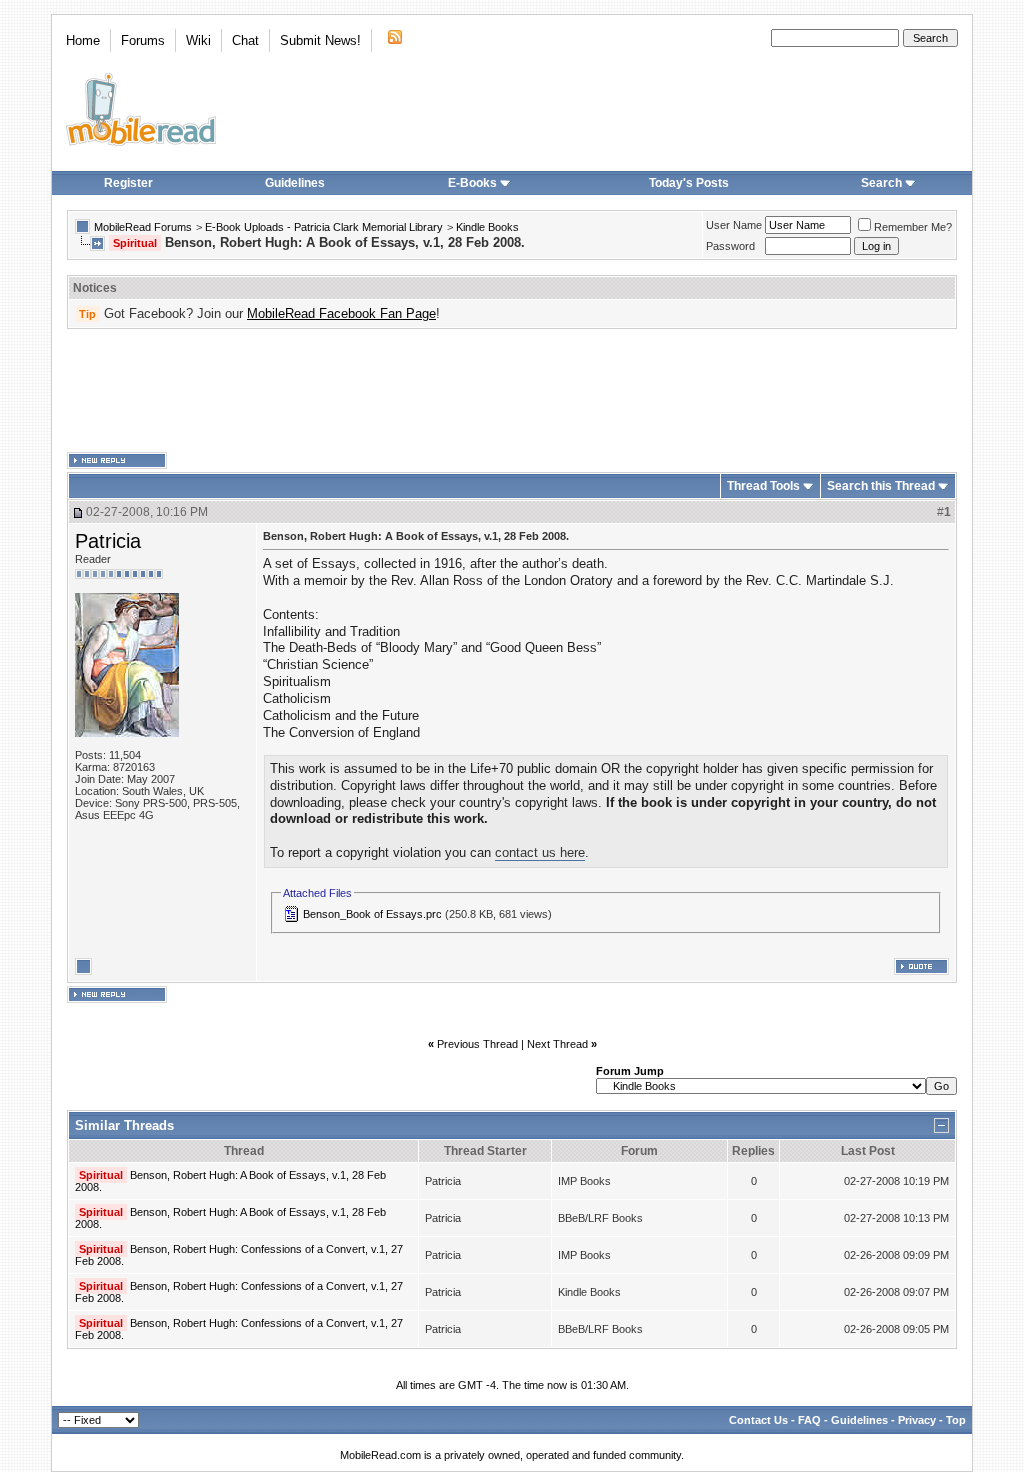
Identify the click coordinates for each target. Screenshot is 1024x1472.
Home (83, 40)
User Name (734, 225)
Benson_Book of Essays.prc (372, 914)
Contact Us (758, 1420)
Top (956, 1420)
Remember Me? (913, 227)
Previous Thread (477, 1044)
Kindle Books (487, 227)
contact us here (540, 852)
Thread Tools (763, 486)
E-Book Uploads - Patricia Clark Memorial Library (324, 227)
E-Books (472, 183)
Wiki (198, 40)
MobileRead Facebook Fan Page (341, 313)
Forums (143, 40)
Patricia (108, 541)
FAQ (809, 1420)
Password (730, 246)
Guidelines (295, 183)
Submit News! (320, 40)
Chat (245, 40)
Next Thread (557, 1044)
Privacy (917, 1420)
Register (128, 183)
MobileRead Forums (143, 227)
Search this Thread (881, 486)
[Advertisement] (512, 391)
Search (881, 183)
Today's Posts (689, 183)
